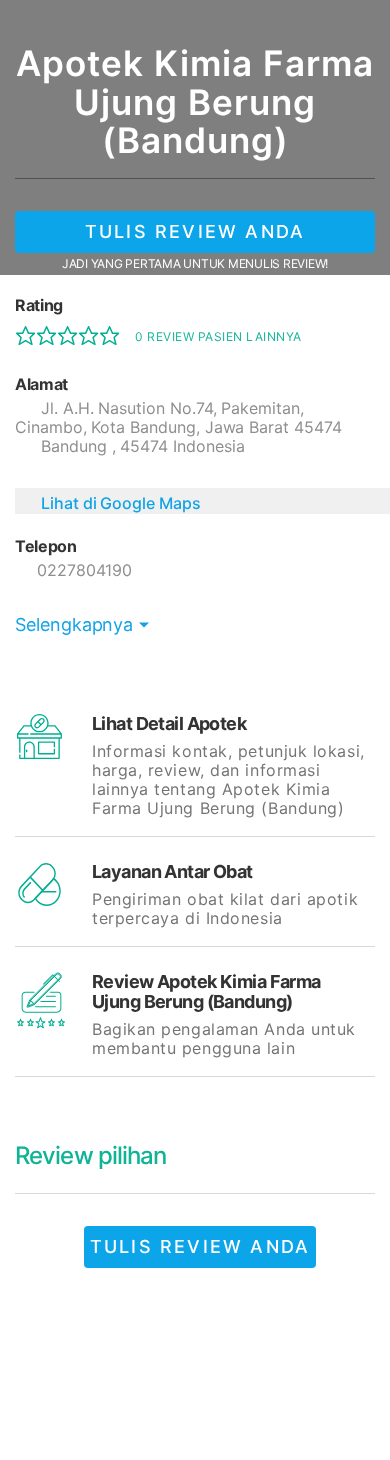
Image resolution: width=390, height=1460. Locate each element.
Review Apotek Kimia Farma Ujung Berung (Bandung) (206, 991)
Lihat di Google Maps (121, 503)
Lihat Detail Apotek (169, 723)
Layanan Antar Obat (172, 871)
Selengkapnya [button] (74, 624)
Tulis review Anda (195, 231)
